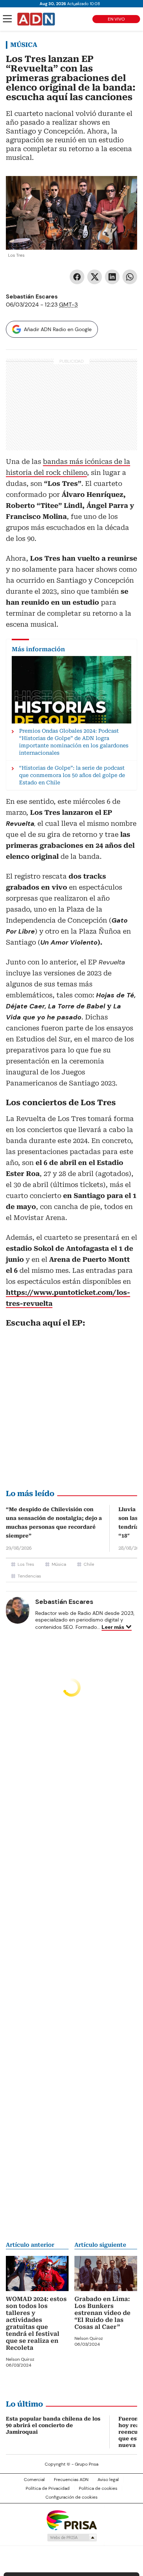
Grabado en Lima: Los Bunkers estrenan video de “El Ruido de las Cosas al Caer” (102, 2313)
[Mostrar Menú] (7, 19)
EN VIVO (116, 19)
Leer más (113, 1627)
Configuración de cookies (71, 2497)
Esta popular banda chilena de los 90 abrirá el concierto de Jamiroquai (53, 2425)
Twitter (95, 277)
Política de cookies (98, 2488)
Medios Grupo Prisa (72, 2537)
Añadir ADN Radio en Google (58, 329)
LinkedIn (112, 277)
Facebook (77, 277)
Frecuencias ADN (71, 2480)
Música (24, 45)
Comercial (34, 2480)
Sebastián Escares (32, 296)
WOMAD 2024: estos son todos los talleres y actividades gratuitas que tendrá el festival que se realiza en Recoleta (36, 2323)
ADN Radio (36, 19)
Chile (89, 1564)
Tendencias (29, 1576)
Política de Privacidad (48, 2488)
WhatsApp (130, 277)
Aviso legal (108, 2480)
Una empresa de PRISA (71, 2520)
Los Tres (26, 1564)
